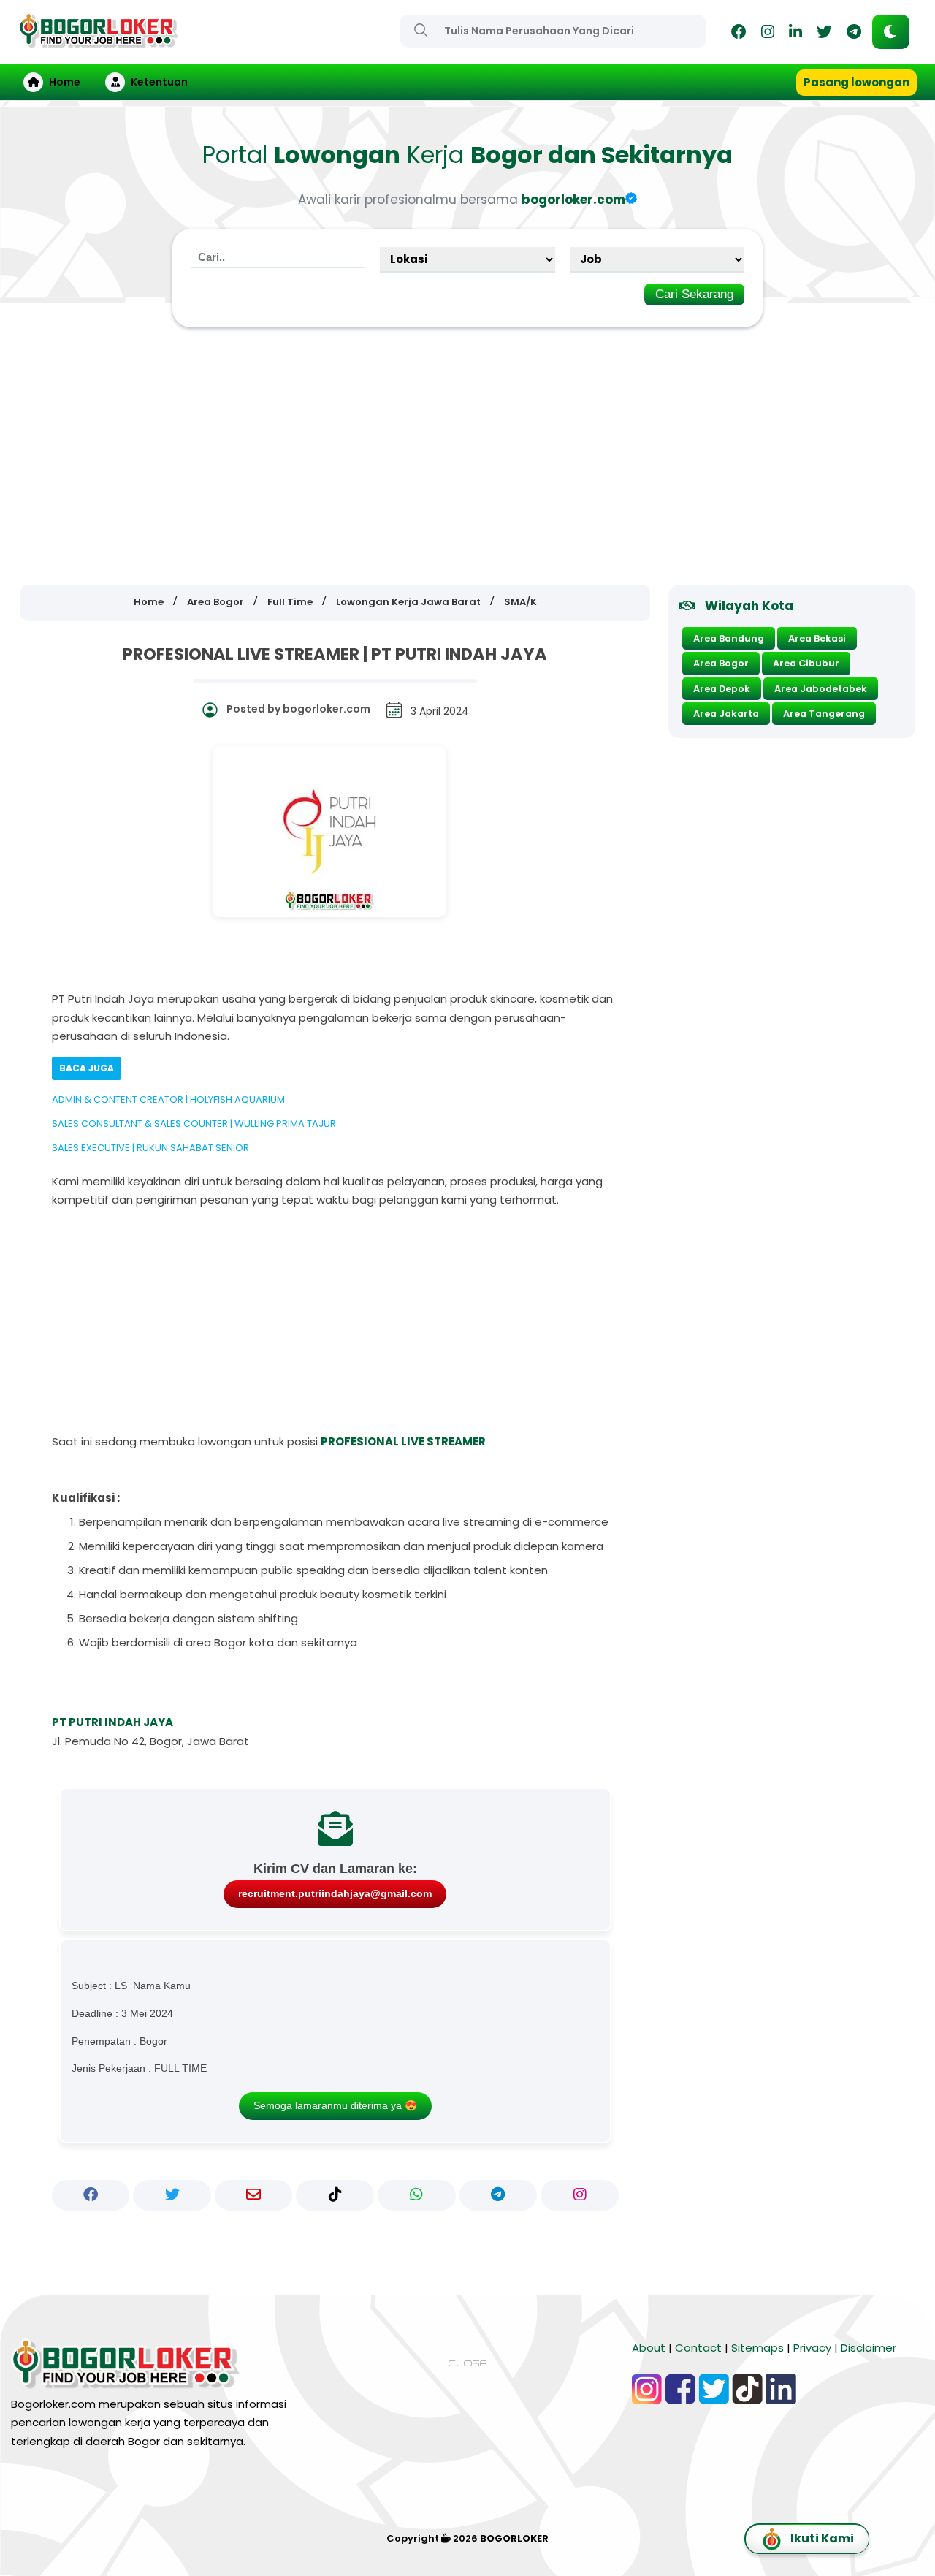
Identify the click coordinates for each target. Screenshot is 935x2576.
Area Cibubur (806, 663)
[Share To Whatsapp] (417, 2195)
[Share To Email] (254, 2195)
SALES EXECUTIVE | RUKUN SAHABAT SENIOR (150, 1148)
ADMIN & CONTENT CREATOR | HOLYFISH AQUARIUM (168, 1099)
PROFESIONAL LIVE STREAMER (403, 1441)
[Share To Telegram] (499, 2195)
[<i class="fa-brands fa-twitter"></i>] (824, 34)
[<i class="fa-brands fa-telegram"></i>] (854, 34)
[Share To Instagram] (580, 2195)
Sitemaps (757, 2348)
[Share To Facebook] (91, 2195)
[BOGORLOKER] (99, 41)
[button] (891, 32)
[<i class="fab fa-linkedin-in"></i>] (795, 34)
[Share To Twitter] (172, 2195)
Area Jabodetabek (821, 689)
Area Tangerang (824, 714)
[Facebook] (739, 34)
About (649, 2348)
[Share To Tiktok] (335, 2195)
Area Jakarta (726, 714)
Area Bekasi (817, 638)
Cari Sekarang (694, 294)
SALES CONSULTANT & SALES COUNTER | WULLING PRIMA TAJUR (194, 1124)
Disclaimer (869, 2348)
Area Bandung (729, 638)
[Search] (421, 30)
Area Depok (722, 689)
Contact (698, 2348)
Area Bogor (721, 663)
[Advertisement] (467, 457)
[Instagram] (768, 34)
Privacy (812, 2348)
